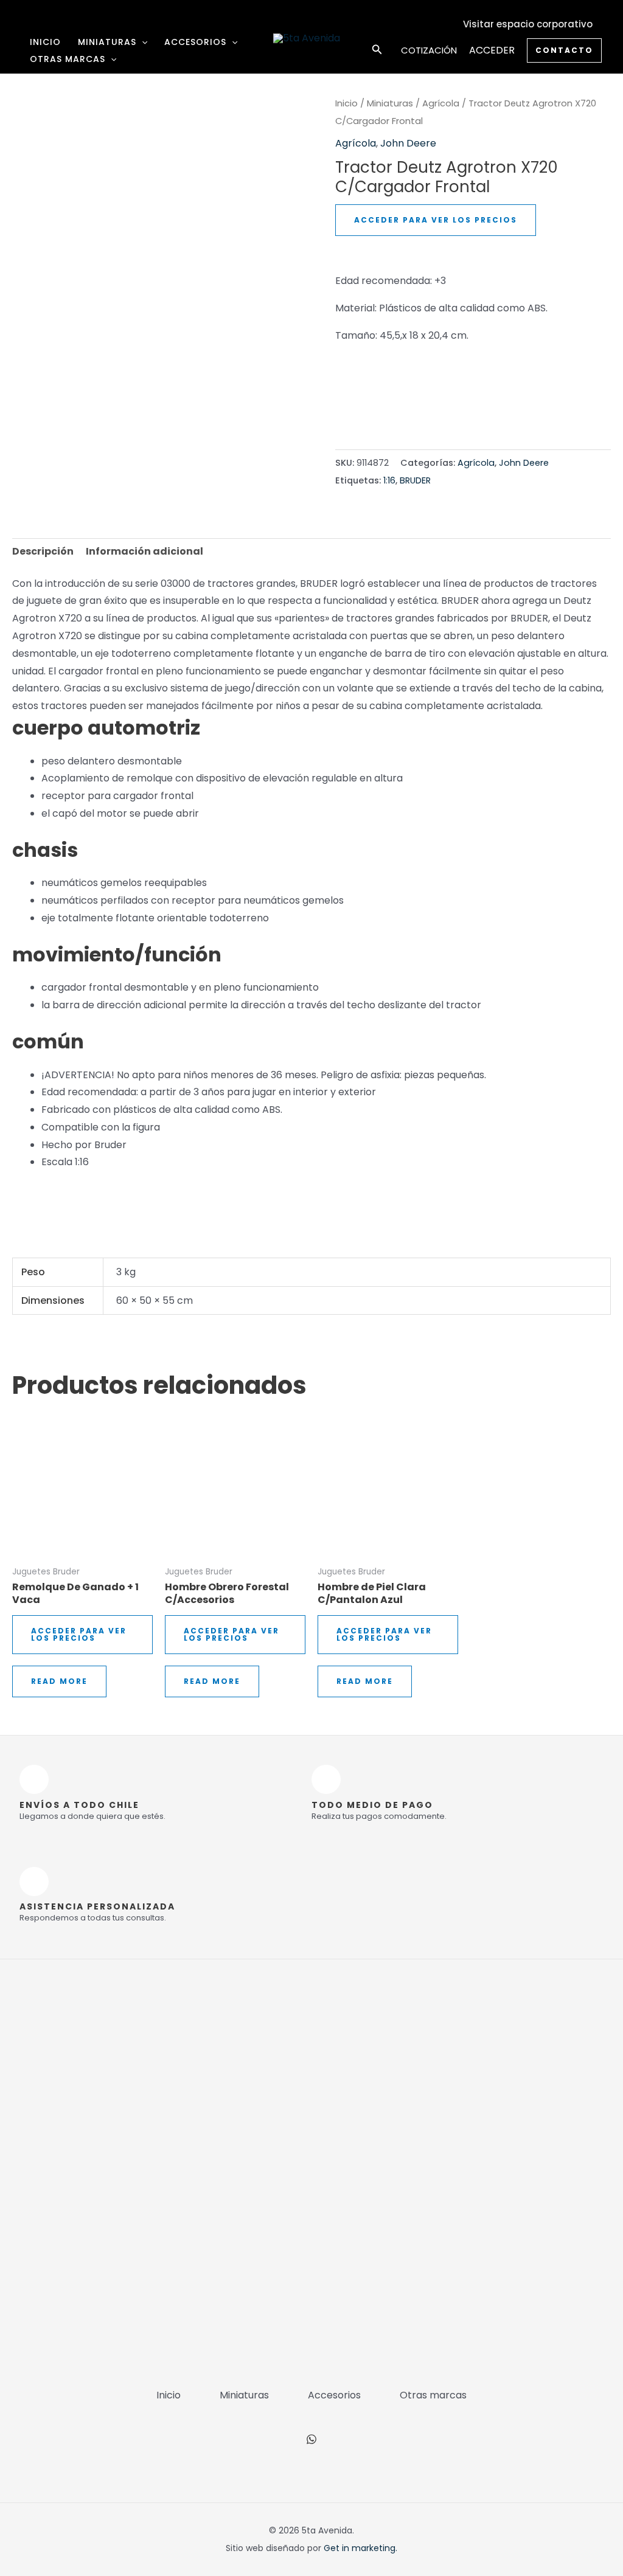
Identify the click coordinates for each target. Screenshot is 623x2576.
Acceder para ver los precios (436, 220)
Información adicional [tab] (144, 551)
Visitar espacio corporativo (528, 24)
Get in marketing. (360, 2548)
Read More (59, 1681)
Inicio (45, 42)
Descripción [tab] (43, 551)
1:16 (389, 480)
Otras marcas (68, 59)
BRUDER (415, 480)
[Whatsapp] (311, 2439)
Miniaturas (107, 42)
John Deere (408, 143)
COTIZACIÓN (429, 50)
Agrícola (441, 103)
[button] (142, 42)
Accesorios (195, 42)
